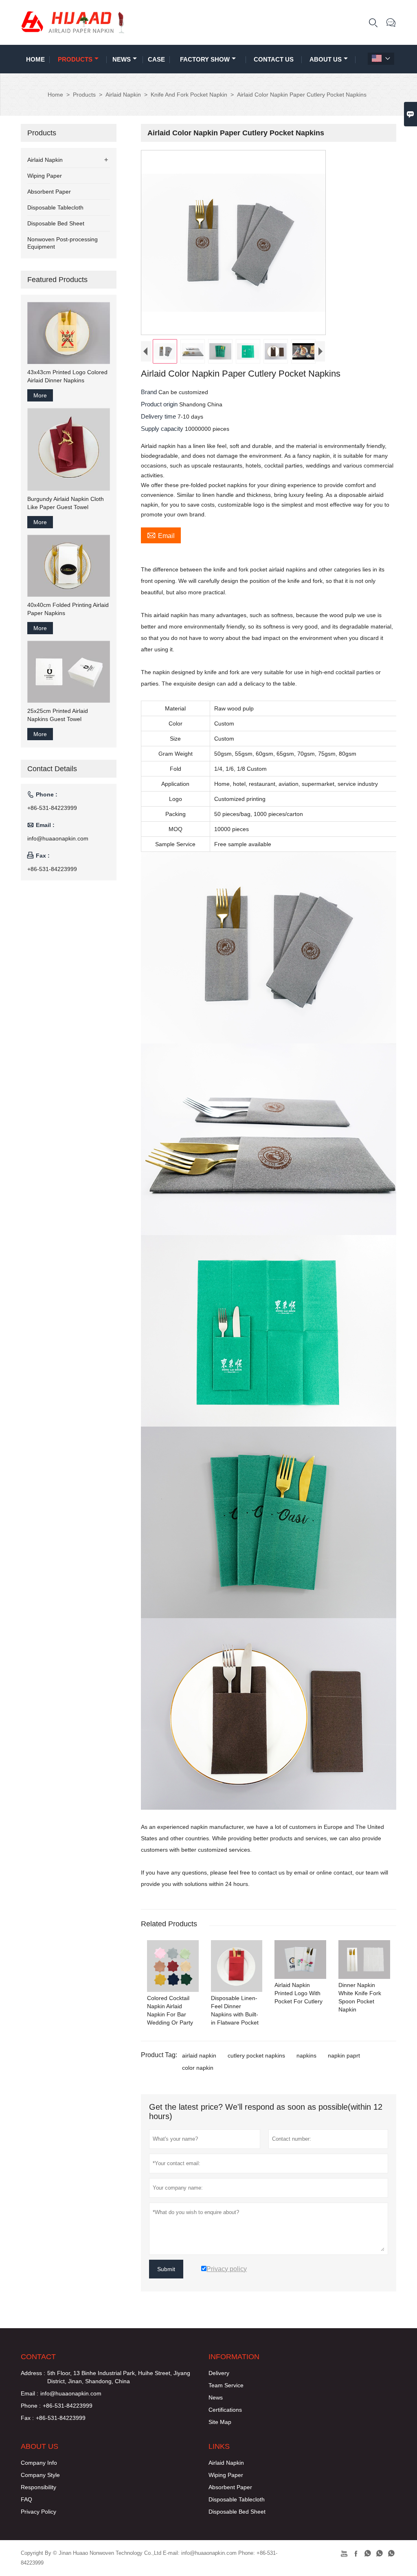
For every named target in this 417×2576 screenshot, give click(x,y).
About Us (326, 59)
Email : (30, 2393)
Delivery (219, 2373)
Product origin (160, 404)
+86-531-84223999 (52, 808)
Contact (38, 2357)
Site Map (220, 2422)
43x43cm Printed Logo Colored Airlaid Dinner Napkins (67, 376)
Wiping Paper (45, 176)
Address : (33, 2373)
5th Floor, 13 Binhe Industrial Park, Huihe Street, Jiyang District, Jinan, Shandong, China (119, 2377)
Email (161, 535)
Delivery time (159, 416)
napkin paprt (344, 2056)
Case (156, 59)
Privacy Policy (38, 2512)
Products (75, 59)
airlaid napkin (199, 2056)
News (122, 59)
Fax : (27, 2418)
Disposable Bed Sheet (56, 223)
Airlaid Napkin (123, 95)
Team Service (226, 2385)
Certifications (225, 2410)
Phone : (31, 2406)
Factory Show (205, 59)
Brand (150, 392)
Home (35, 59)
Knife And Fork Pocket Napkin (189, 95)
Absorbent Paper (49, 192)
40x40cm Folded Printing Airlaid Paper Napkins (68, 609)
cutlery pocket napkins (256, 2056)
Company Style (40, 2475)
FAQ (26, 2499)
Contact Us (274, 59)
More (40, 395)
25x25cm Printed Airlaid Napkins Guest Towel (58, 715)
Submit (166, 2269)
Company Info (39, 2463)
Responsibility (38, 2487)
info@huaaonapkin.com (58, 838)
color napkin (198, 2068)
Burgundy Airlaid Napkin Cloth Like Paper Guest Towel (66, 503)
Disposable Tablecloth (55, 207)
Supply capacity (163, 429)
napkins (306, 2056)
